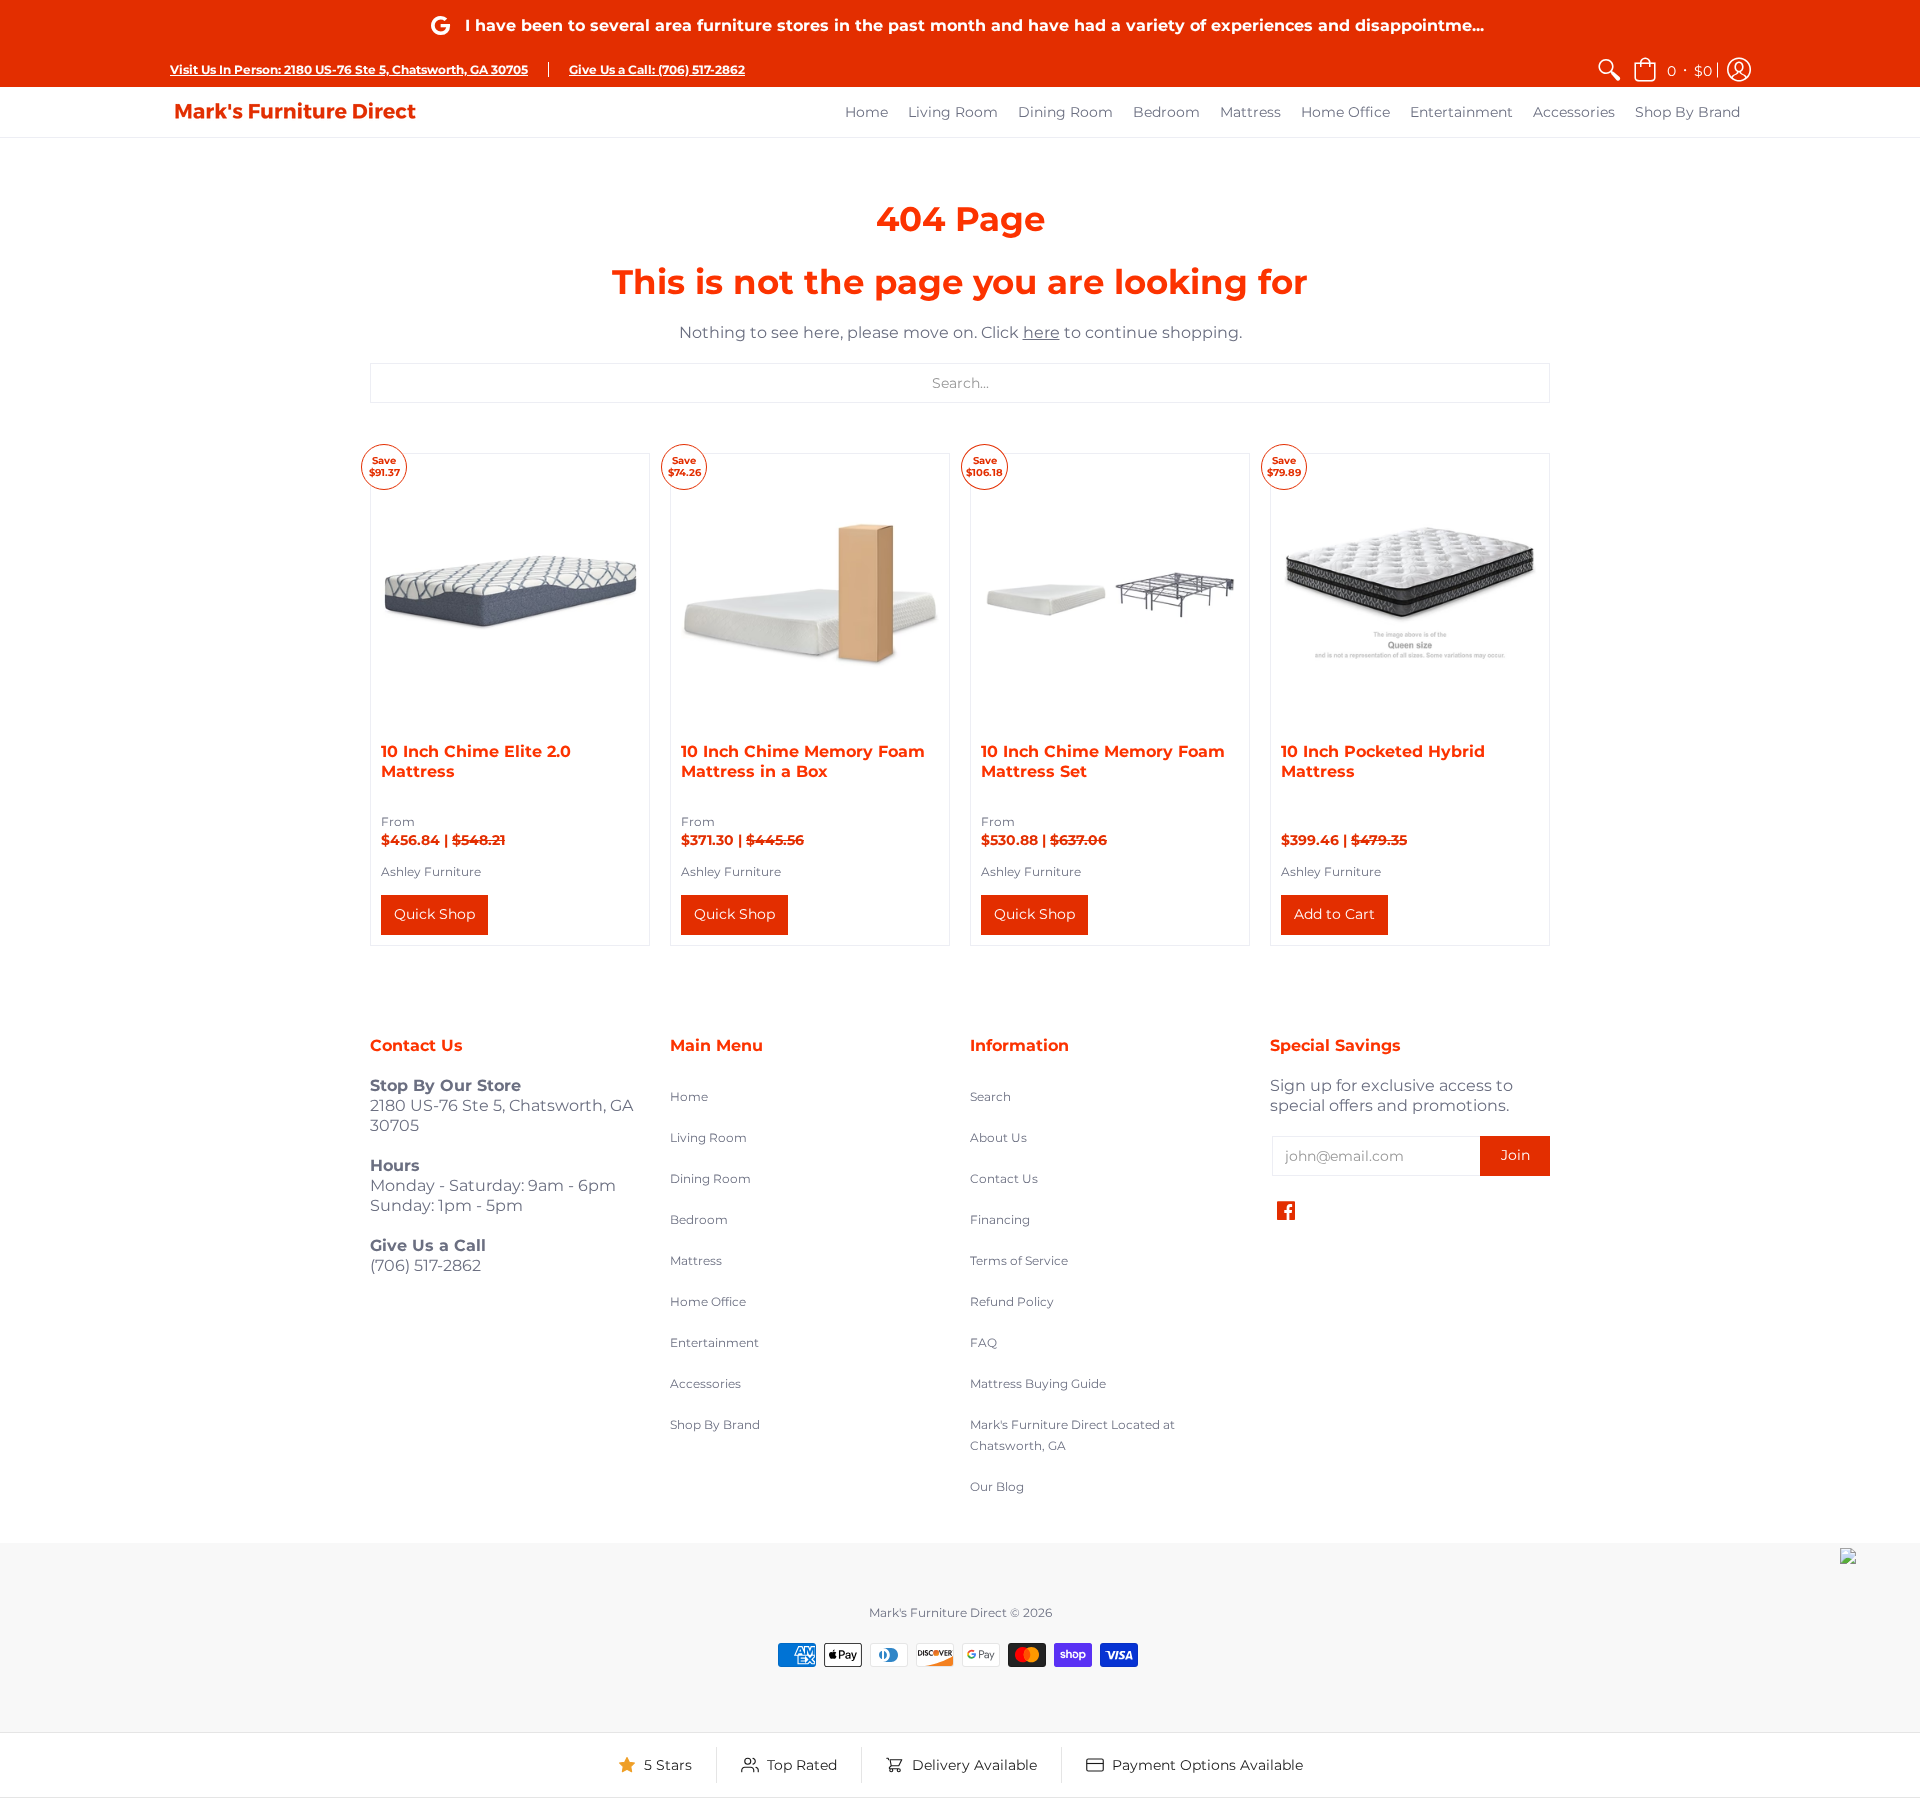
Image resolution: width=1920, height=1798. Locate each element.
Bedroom (699, 1219)
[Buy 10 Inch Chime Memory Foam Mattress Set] (1110, 593)
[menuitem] (1609, 69)
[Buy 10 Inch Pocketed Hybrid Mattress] (1410, 593)
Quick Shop (434, 914)
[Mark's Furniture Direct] (295, 112)
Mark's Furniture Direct (938, 1612)
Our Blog (997, 1486)
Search (990, 1096)
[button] (1672, 69)
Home (689, 1096)
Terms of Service (1019, 1260)
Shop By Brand (715, 1424)
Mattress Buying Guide (1038, 1383)
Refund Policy (1012, 1301)
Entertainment (714, 1342)
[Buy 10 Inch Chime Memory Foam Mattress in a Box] (810, 593)
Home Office (708, 1301)
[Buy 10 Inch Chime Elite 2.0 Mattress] (510, 593)
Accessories (705, 1383)
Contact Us (1004, 1178)
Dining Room (710, 1178)
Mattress (696, 1260)
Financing (1000, 1219)
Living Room (708, 1137)
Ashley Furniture (431, 871)
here (1041, 332)
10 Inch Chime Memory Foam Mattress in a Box (803, 761)
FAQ (983, 1342)
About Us (998, 1137)
